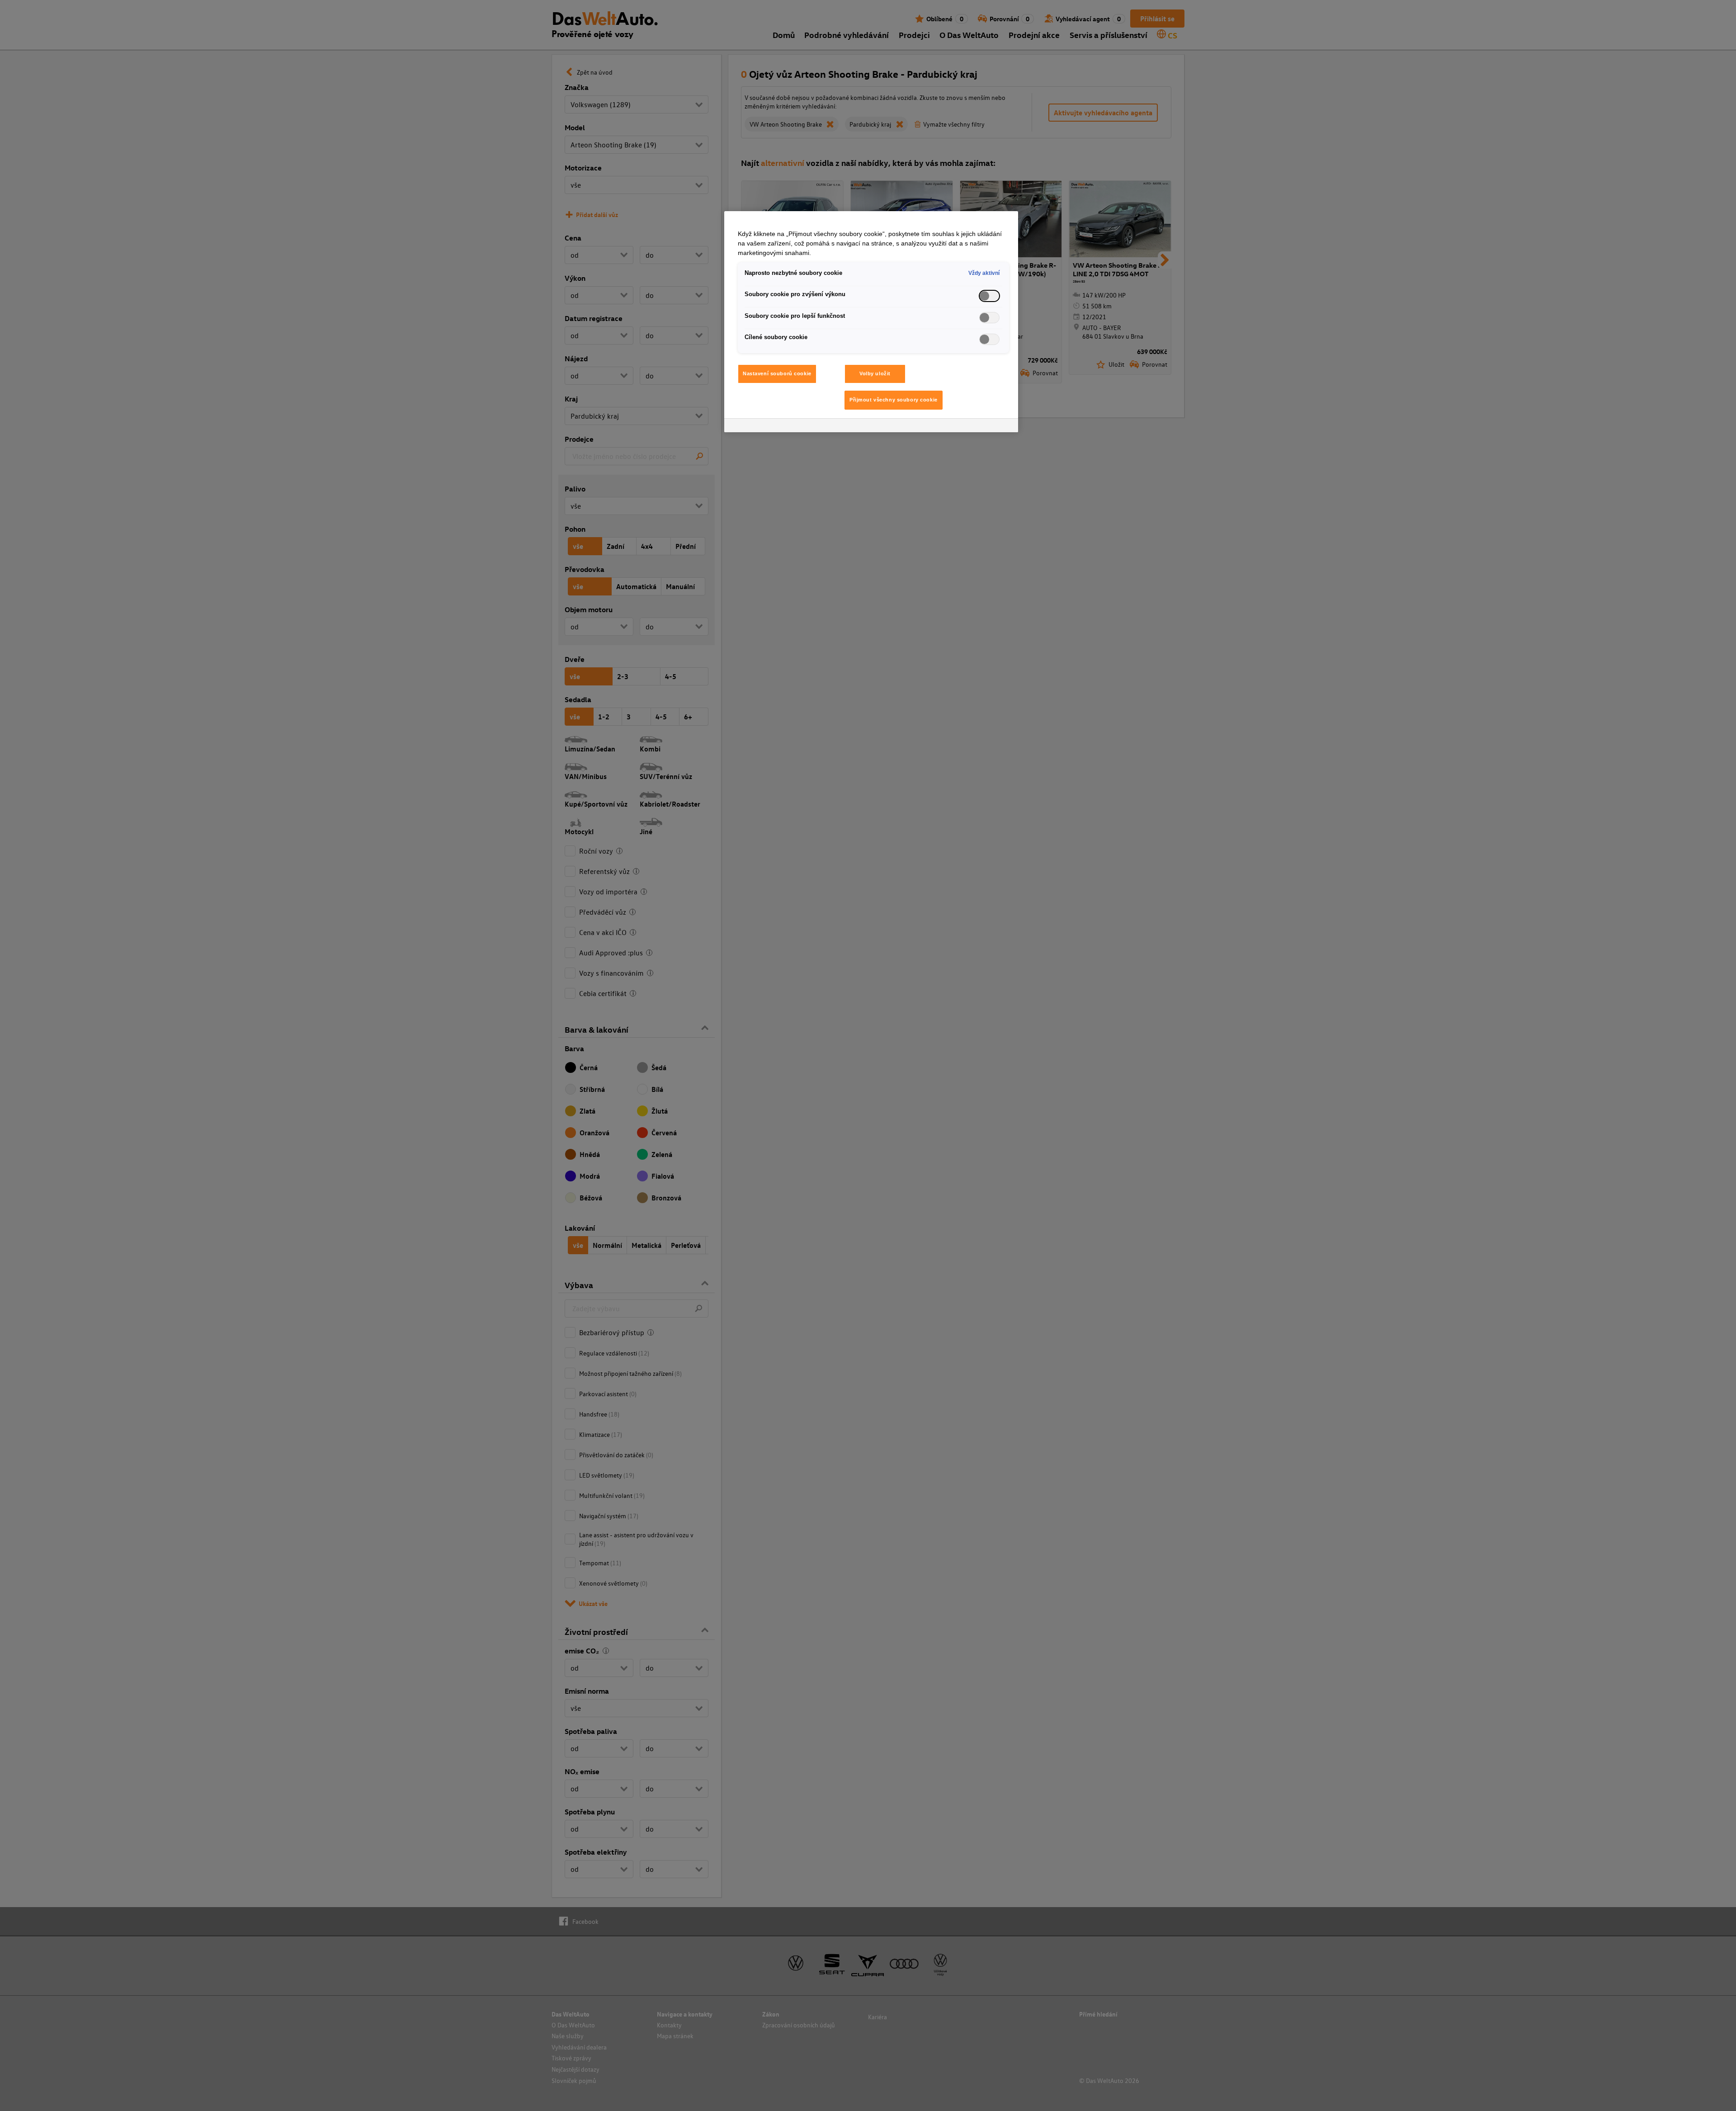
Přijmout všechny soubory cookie (894, 400)
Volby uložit (875, 373)
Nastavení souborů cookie (777, 373)
